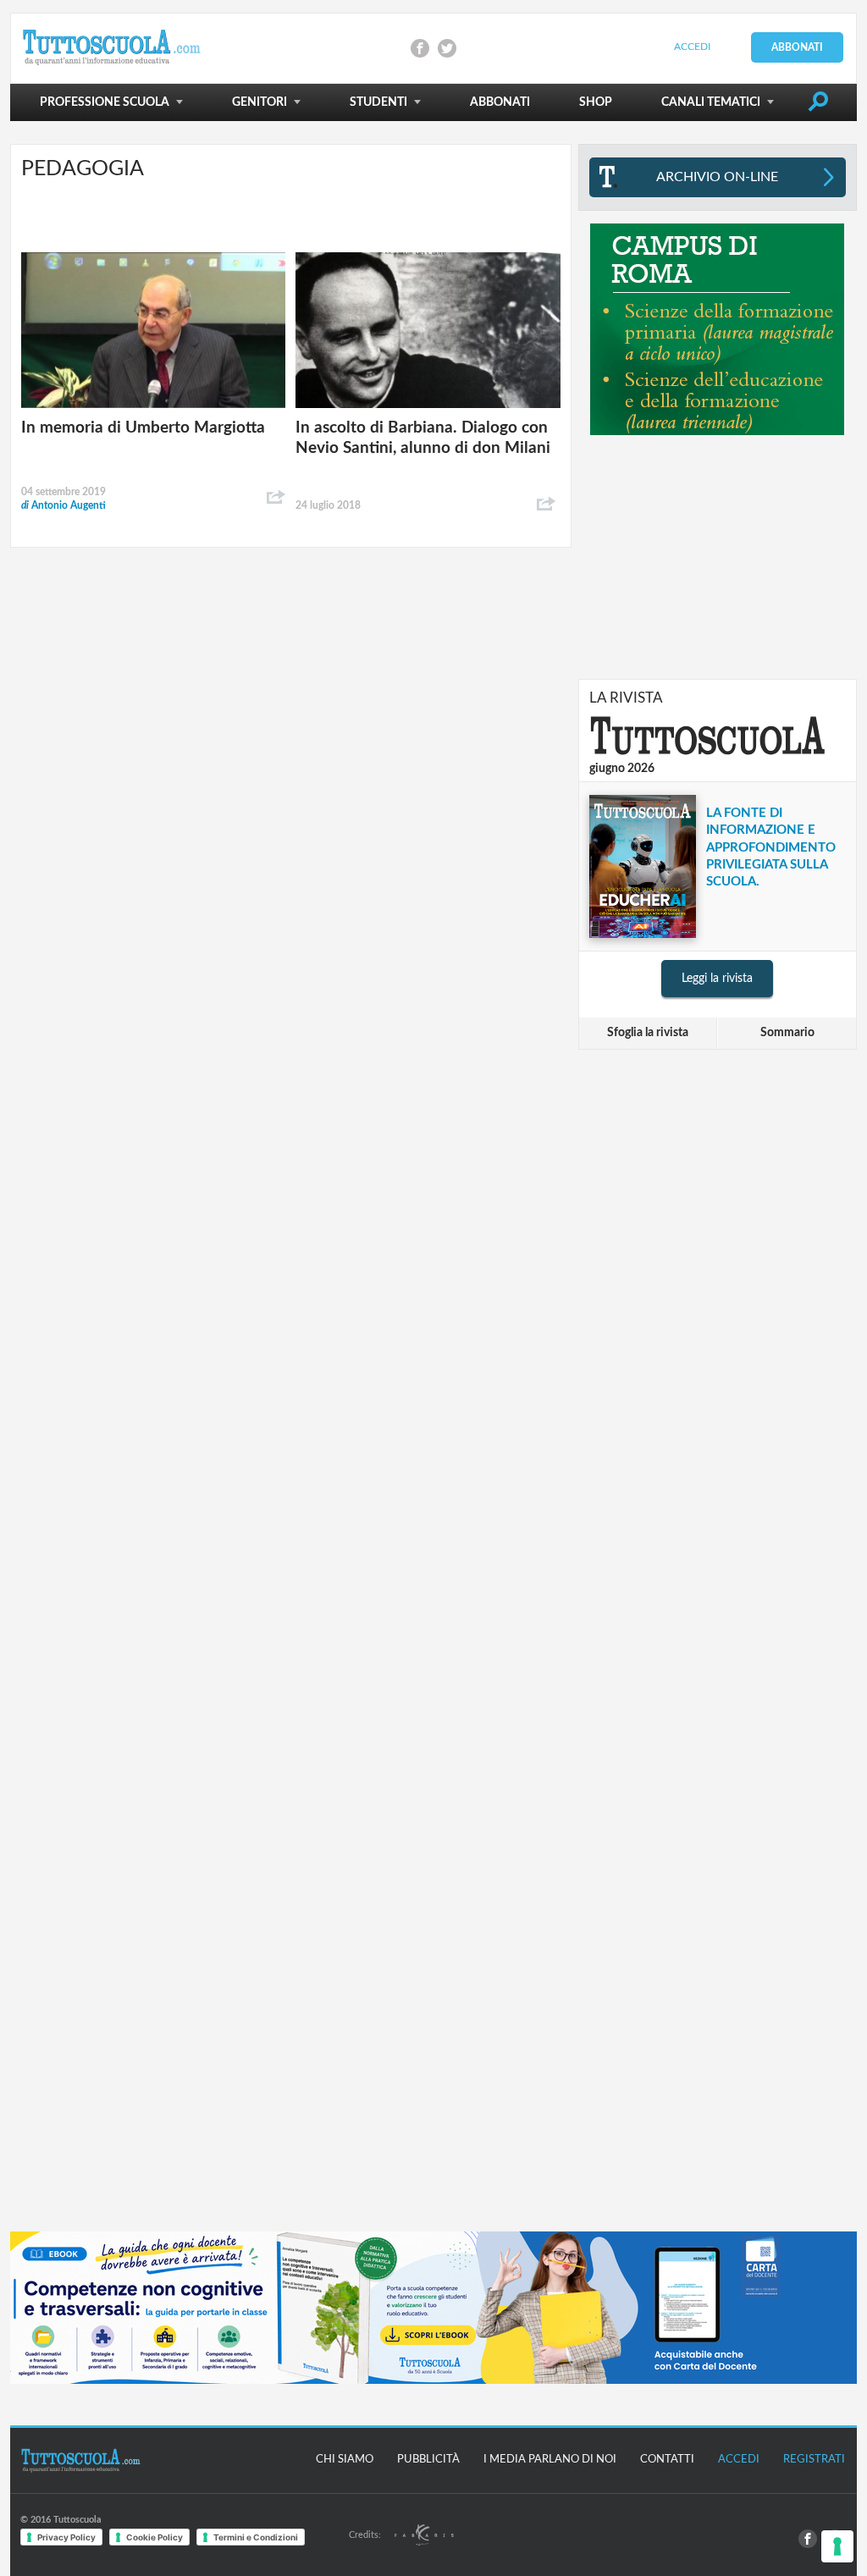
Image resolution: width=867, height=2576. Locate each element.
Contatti (667, 2460)
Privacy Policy (66, 2537)
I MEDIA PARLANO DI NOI (550, 2460)
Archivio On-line (717, 177)
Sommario (787, 1033)
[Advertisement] (717, 557)
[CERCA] (818, 105)
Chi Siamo (345, 2460)
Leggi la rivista (717, 979)
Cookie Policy (155, 2537)
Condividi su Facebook (420, 48)
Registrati (814, 2460)
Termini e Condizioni (256, 2537)
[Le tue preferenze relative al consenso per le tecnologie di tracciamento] (837, 2546)
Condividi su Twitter (447, 48)
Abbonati (797, 47)
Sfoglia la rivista (648, 1033)
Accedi (692, 47)
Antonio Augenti (64, 505)
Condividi (276, 498)
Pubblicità (428, 2460)
